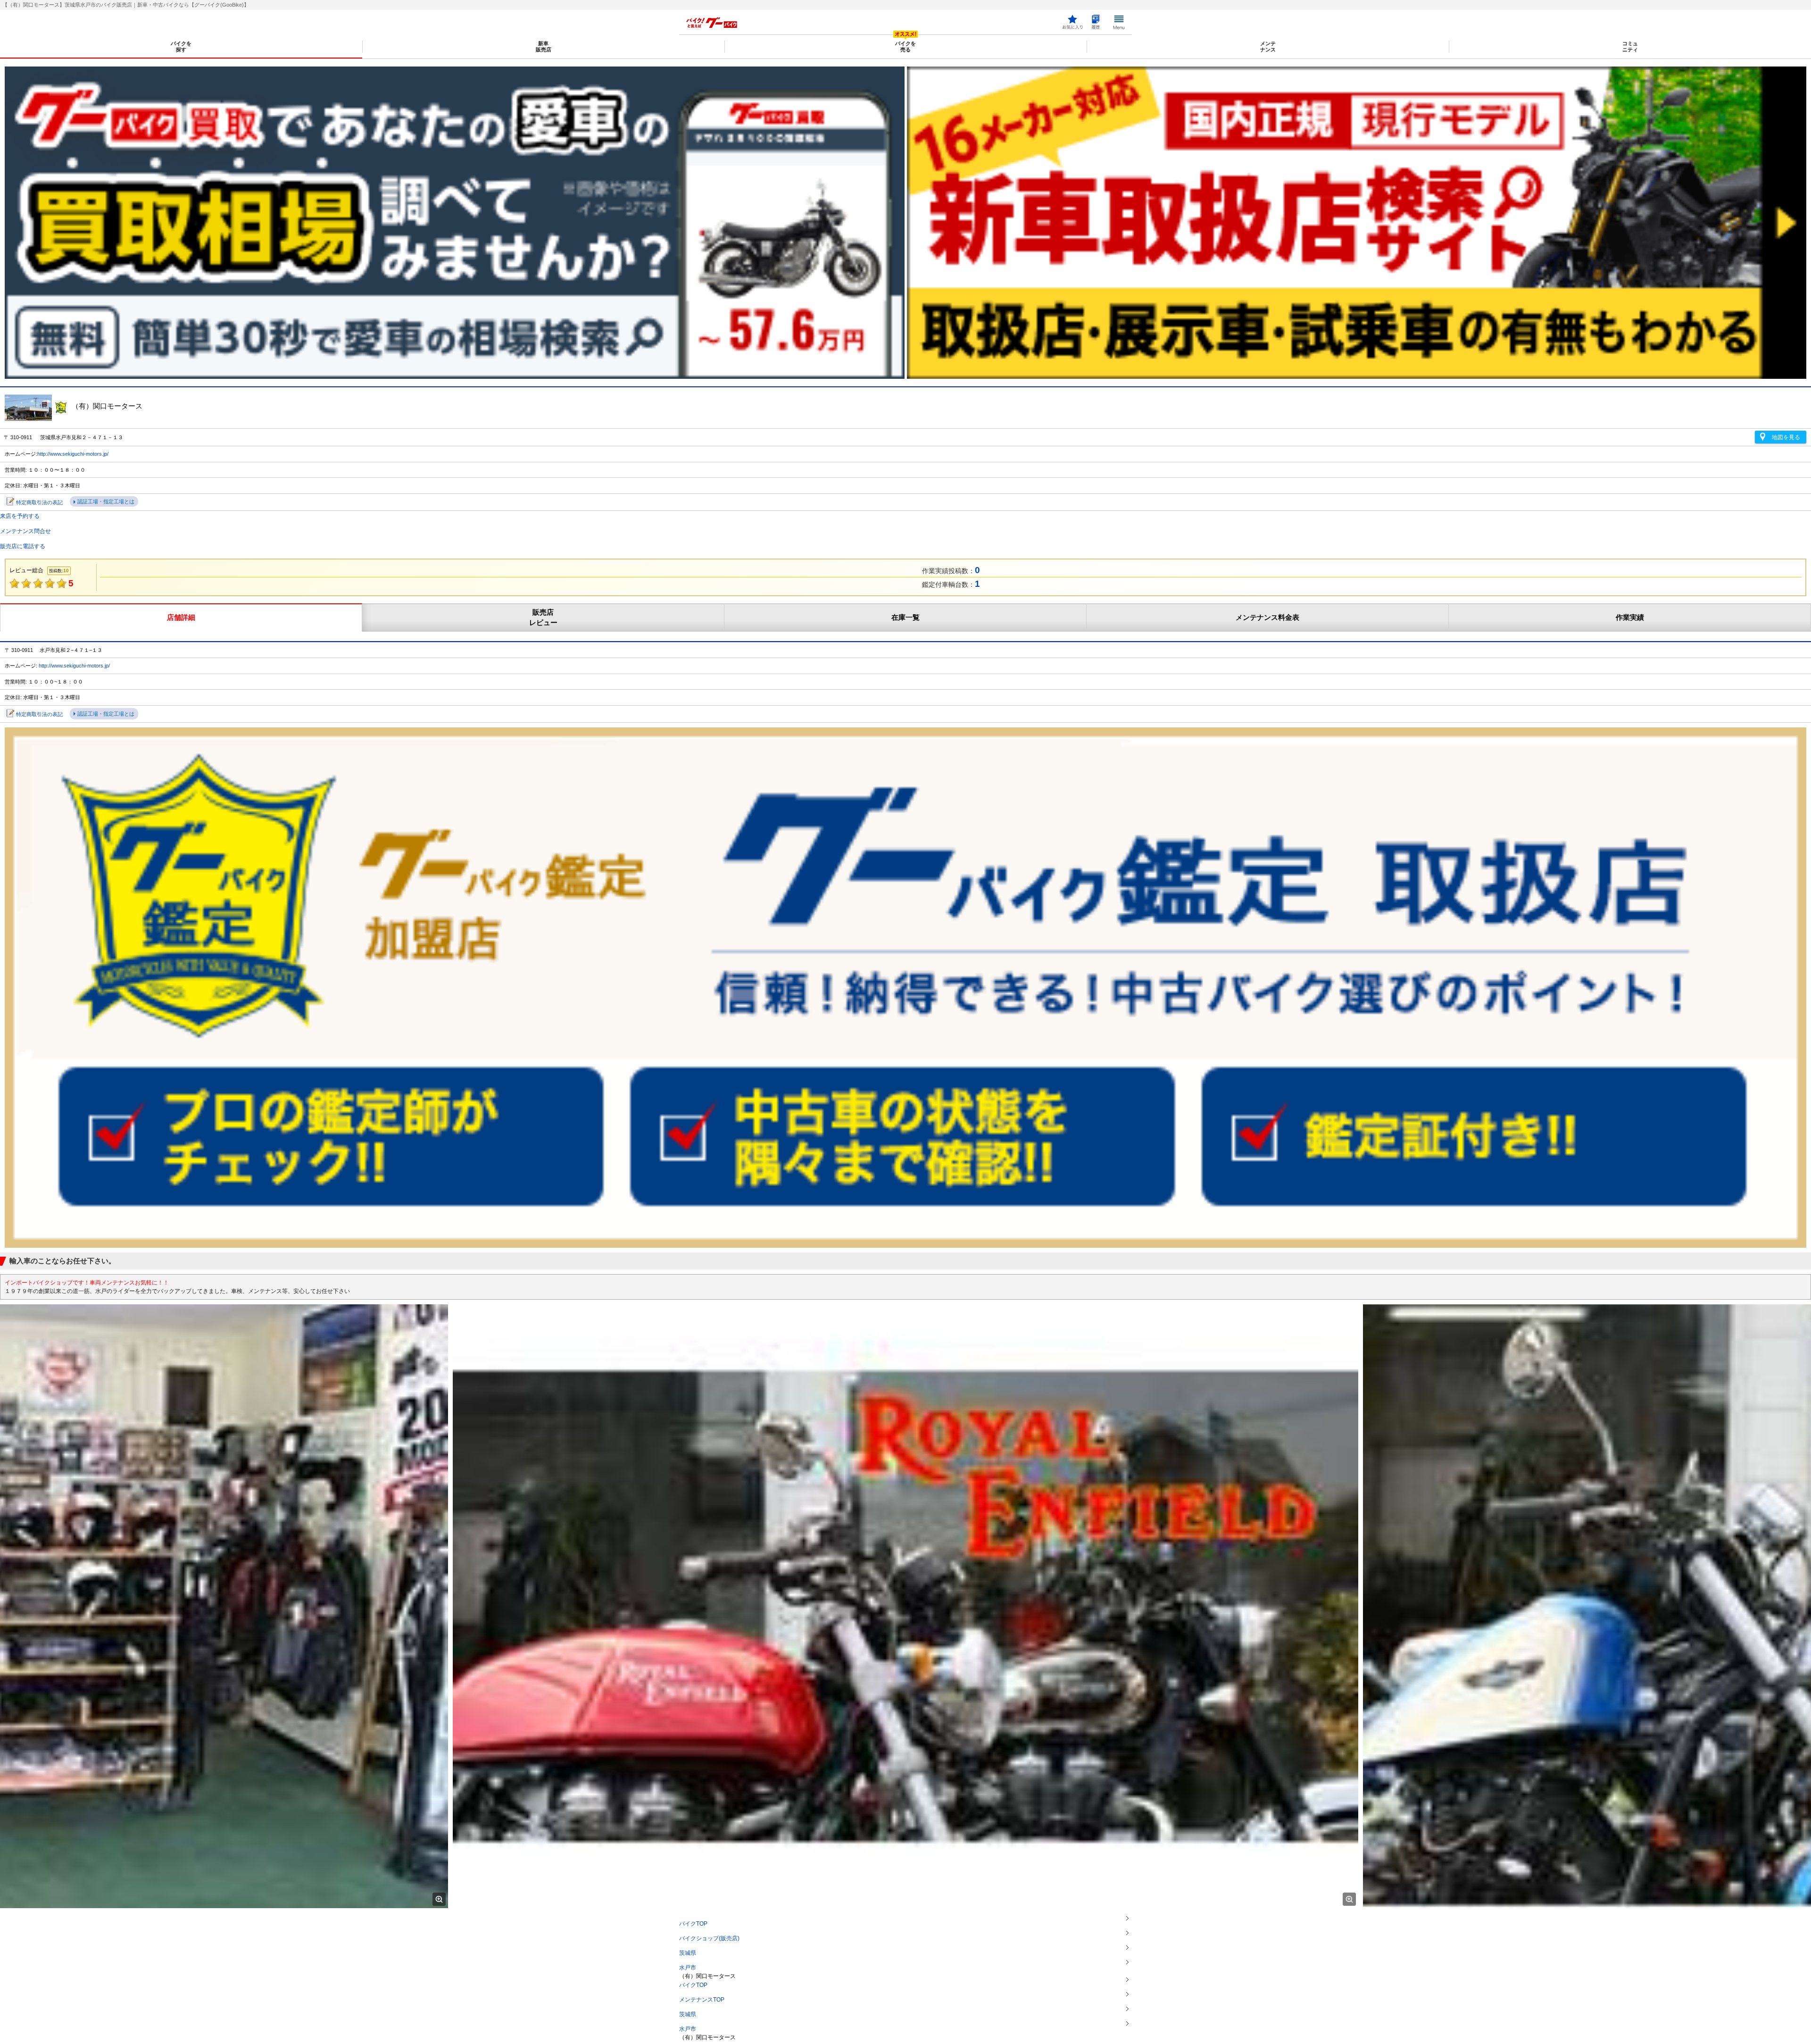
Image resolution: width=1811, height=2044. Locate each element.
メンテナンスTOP (702, 2000)
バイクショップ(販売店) (709, 1938)
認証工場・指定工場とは (106, 501)
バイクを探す (181, 46)
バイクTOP (693, 1924)
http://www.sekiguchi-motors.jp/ (73, 454)
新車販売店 (544, 46)
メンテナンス (1268, 46)
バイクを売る (905, 46)
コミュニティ (1630, 46)
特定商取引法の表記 (39, 502)
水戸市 (688, 1968)
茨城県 (688, 1953)
